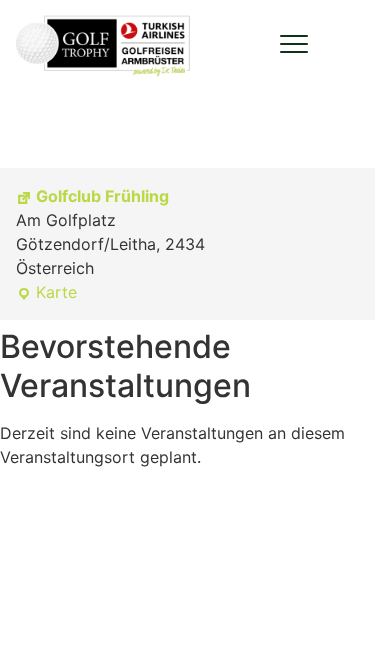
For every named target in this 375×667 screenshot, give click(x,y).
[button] (294, 44)
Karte (46, 293)
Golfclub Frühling (102, 196)
